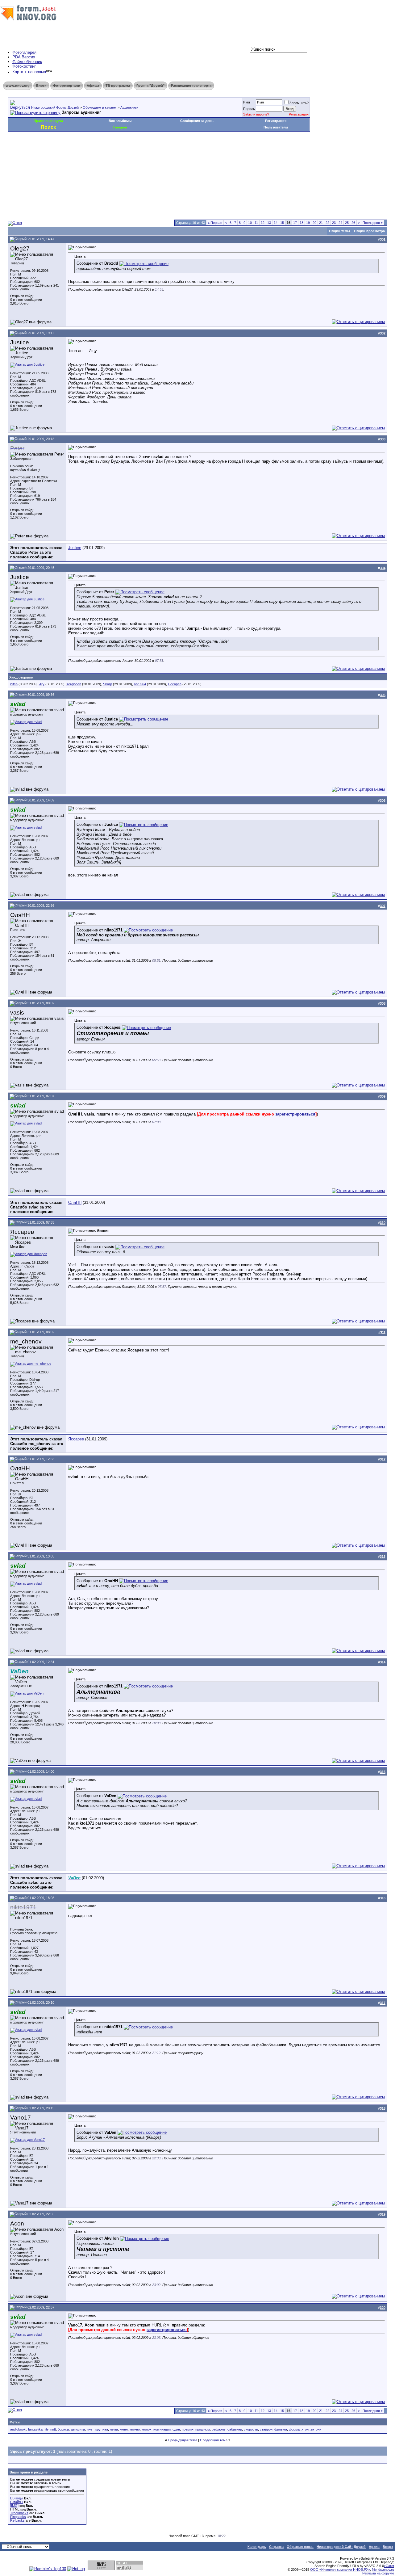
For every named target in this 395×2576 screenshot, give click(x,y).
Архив (374, 2547)
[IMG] (14, 2506)
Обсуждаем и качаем (100, 107)
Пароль (249, 109)
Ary (42, 684)
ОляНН (75, 1202)
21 (321, 223)
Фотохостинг (24, 66)
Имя (247, 102)
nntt (53, 2429)
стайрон (266, 2429)
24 (340, 223)
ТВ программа (118, 86)
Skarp (108, 684)
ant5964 (140, 684)
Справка (276, 2547)
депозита (78, 2429)
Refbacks (17, 2520)
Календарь (257, 2547)
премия (188, 2429)
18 (301, 223)
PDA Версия (24, 57)
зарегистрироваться (295, 1114)
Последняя (373, 223)
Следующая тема (214, 2440)
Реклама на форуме (378, 2573)
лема (114, 2429)
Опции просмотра (369, 231)
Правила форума (48, 121)
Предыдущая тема (183, 2440)
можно (135, 2429)
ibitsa (14, 684)
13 (269, 223)
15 (282, 223)
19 (308, 223)
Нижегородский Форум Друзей (55, 107)
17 (295, 223)
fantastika (35, 2429)
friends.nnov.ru (383, 2570)
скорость (251, 2429)
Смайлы (17, 2502)
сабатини (235, 2429)
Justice (75, 548)
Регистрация (299, 114)
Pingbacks (18, 2517)
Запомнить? (299, 103)
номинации (162, 2429)
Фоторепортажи (67, 86)
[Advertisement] (120, 150)
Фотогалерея (24, 52)
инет (90, 2429)
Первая (215, 223)
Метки (15, 2422)
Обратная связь (300, 2547)
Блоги (41, 86)
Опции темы (339, 231)
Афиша (93, 86)
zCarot (389, 2566)
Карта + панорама (29, 72)
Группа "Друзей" (150, 86)
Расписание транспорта (191, 86)
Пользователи (276, 127)
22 (327, 223)
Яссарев (175, 684)
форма (294, 2429)
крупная (102, 2429)
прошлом (203, 2429)
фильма (281, 2429)
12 (263, 223)
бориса (63, 2429)
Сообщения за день (197, 121)
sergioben (74, 684)
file (46, 2429)
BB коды (17, 2498)
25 (347, 223)
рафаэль (219, 2429)
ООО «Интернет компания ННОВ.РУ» (340, 2570)
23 (334, 223)
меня (124, 2429)
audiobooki (18, 2429)
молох (147, 2429)
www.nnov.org (18, 86)
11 (256, 223)
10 (250, 223)
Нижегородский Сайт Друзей (341, 2547)
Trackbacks (19, 2513)
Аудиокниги (129, 107)
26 (353, 223)
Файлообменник (27, 62)
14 (276, 223)
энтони (316, 2429)
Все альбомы (120, 121)
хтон (305, 2429)
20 (314, 223)
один (176, 2429)
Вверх (388, 2547)
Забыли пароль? (256, 114)
